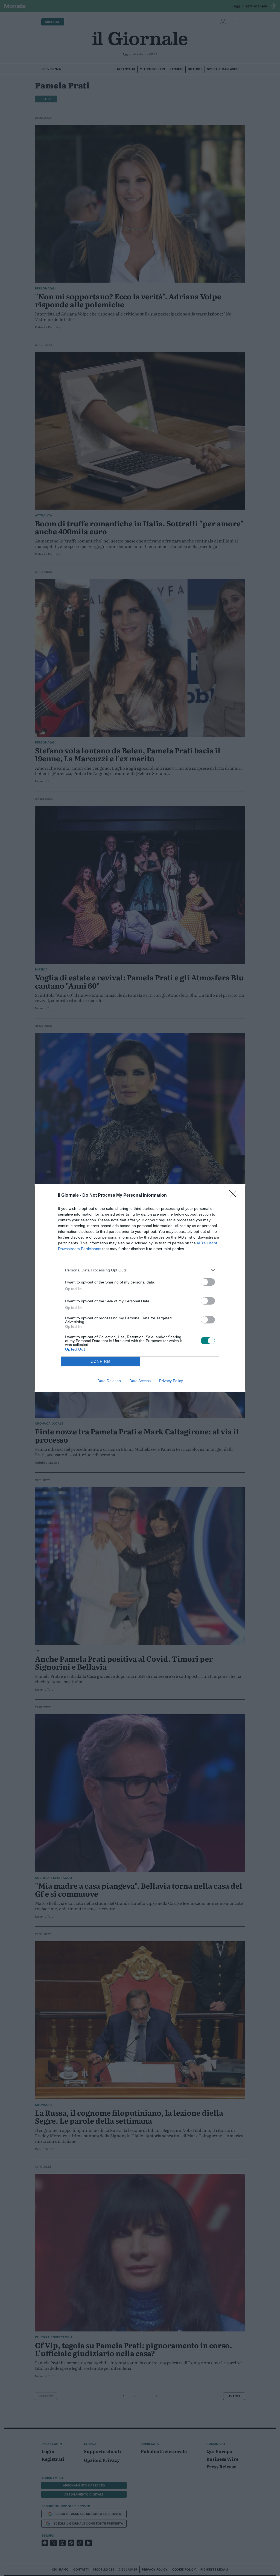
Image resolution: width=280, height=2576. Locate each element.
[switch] (208, 1282)
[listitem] (140, 1270)
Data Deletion (109, 1381)
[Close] (235, 1196)
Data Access (140, 1381)
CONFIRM (101, 1361)
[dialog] (140, 1288)
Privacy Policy (171, 1381)
